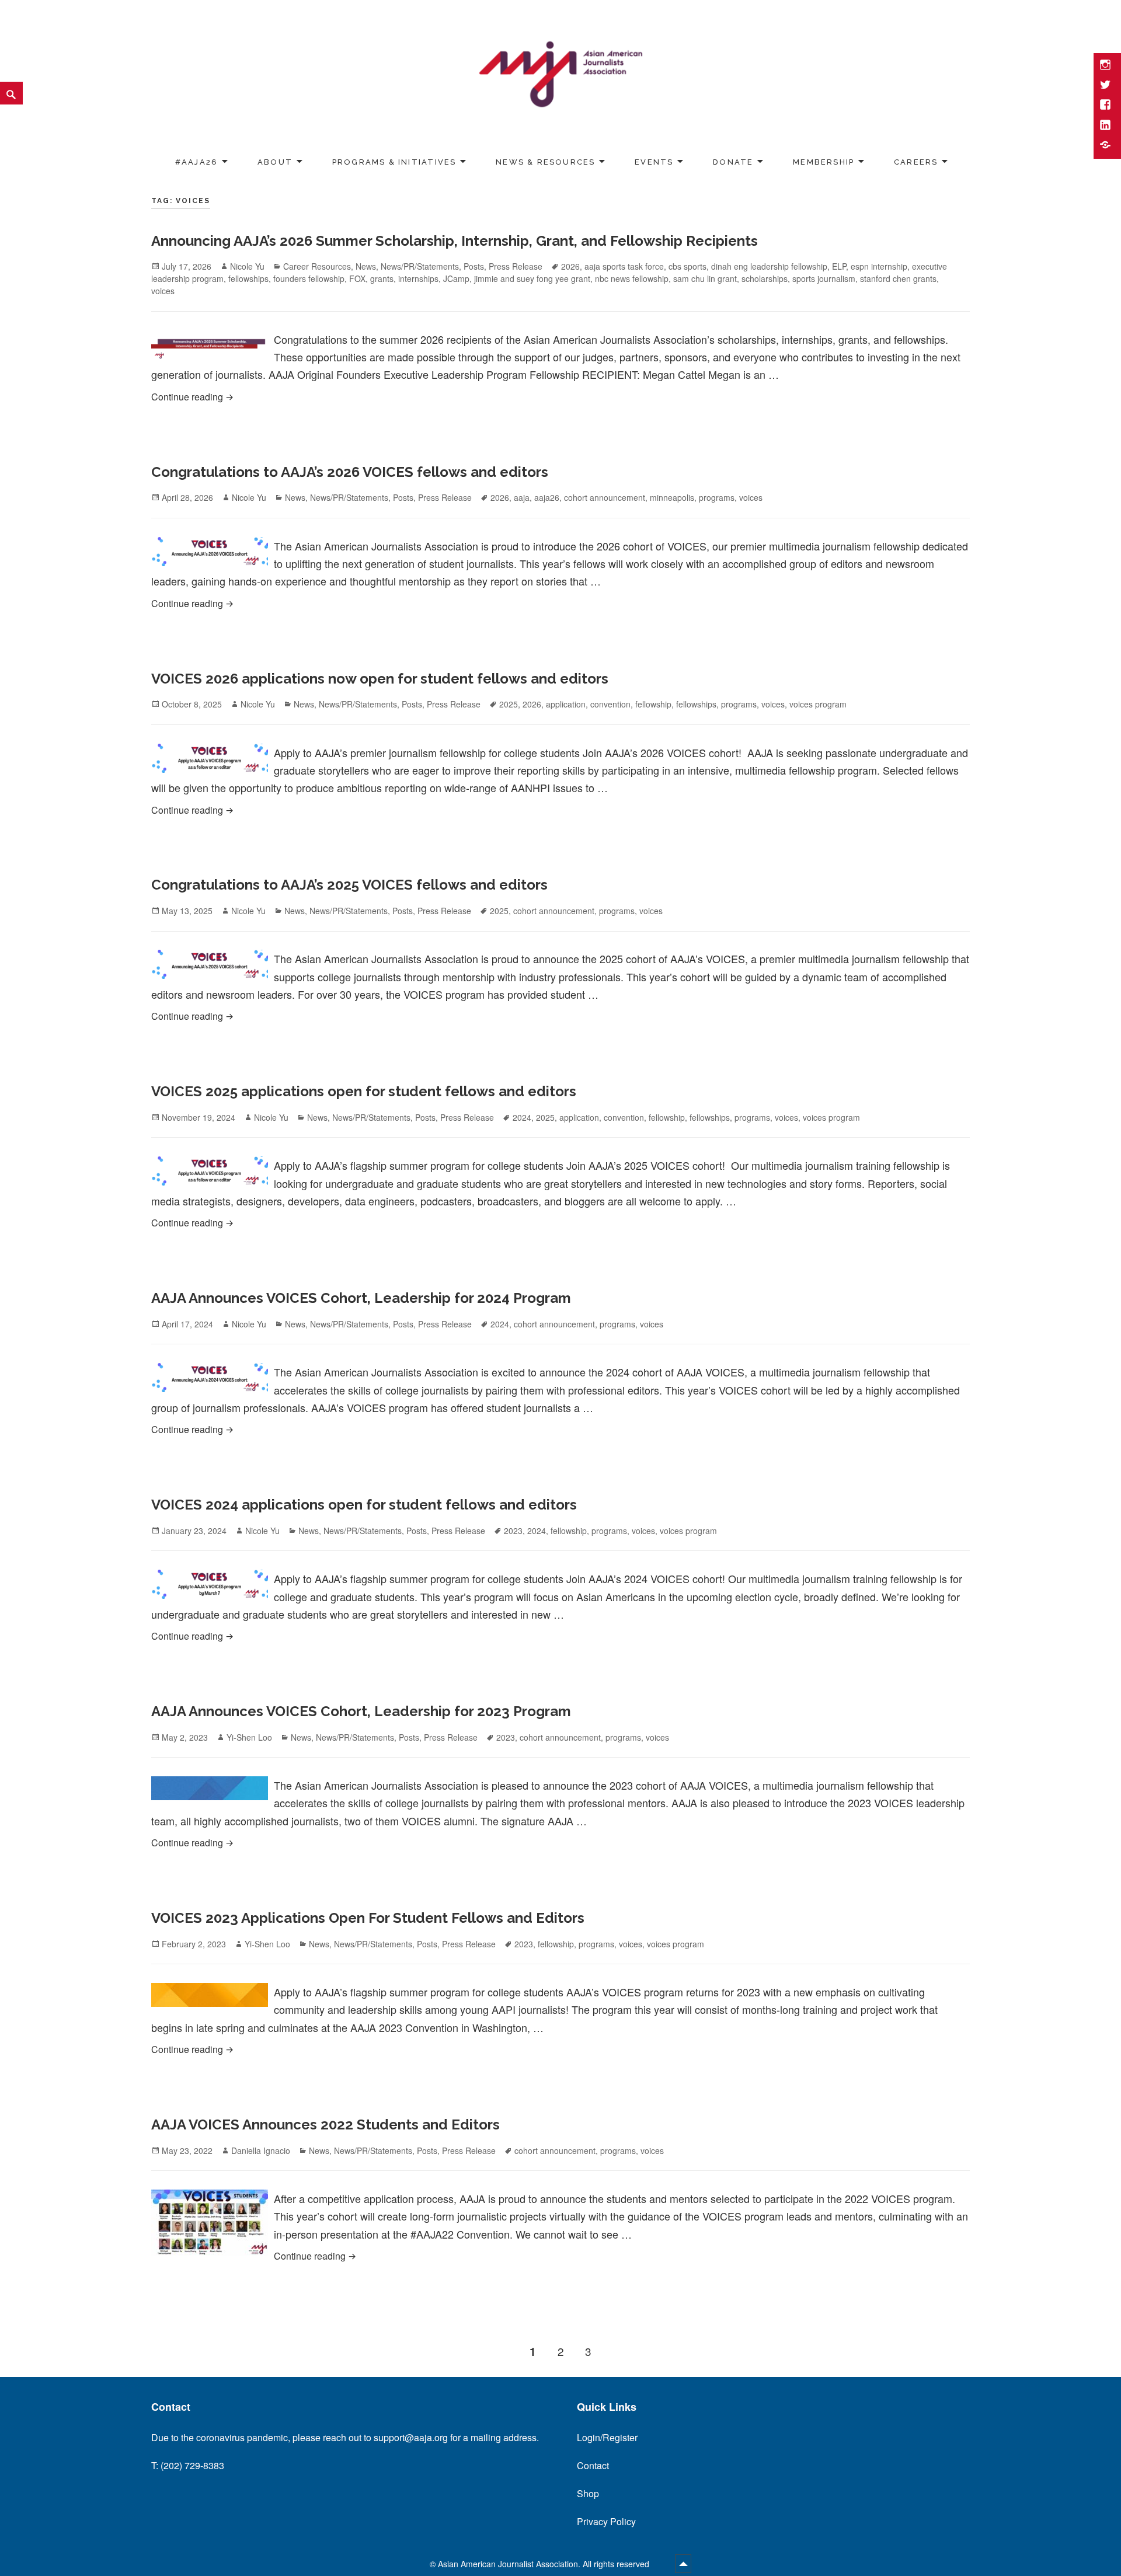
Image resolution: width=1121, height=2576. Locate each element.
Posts (474, 266)
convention (610, 704)
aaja (522, 497)
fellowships (248, 278)
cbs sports (687, 266)
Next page (951, 2351)
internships (418, 278)
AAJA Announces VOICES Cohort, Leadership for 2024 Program (361, 1298)
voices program (818, 704)
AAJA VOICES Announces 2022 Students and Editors (325, 2124)
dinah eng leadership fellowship (769, 266)
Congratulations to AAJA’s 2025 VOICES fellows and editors (349, 885)
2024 (522, 1117)
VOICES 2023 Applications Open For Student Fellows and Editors (368, 1918)
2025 (509, 704)
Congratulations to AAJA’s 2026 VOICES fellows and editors (350, 472)
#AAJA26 (196, 162)
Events (654, 162)
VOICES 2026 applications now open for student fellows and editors (380, 679)
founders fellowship (309, 278)
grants (382, 278)
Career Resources (317, 266)
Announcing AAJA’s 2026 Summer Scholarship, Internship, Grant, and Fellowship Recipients (455, 241)
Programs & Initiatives (394, 162)
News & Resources (545, 162)
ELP (839, 266)
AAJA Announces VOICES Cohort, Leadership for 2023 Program (361, 1711)
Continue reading (380, 396)
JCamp (456, 278)
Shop (588, 2493)
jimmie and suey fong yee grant (532, 278)
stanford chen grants (898, 278)
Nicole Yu (247, 266)
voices (163, 291)
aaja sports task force (624, 266)
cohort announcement (605, 497)
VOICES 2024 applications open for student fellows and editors (364, 1505)
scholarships (765, 278)
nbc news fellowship (632, 278)
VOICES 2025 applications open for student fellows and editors (364, 1091)
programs (717, 497)
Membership (824, 162)
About (275, 162)
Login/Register (607, 2437)
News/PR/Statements (420, 266)
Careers (916, 162)
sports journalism (824, 278)
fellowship (653, 704)
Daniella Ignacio (261, 2150)
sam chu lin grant (705, 278)
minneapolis (672, 497)
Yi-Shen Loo (249, 1737)
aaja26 (547, 497)
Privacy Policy (606, 2521)
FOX (357, 278)
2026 (570, 266)
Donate (733, 162)
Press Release (516, 266)
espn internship (879, 266)
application (566, 704)
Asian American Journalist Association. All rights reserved (545, 2564)
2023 (513, 1531)
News (366, 266)
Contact (593, 2465)
